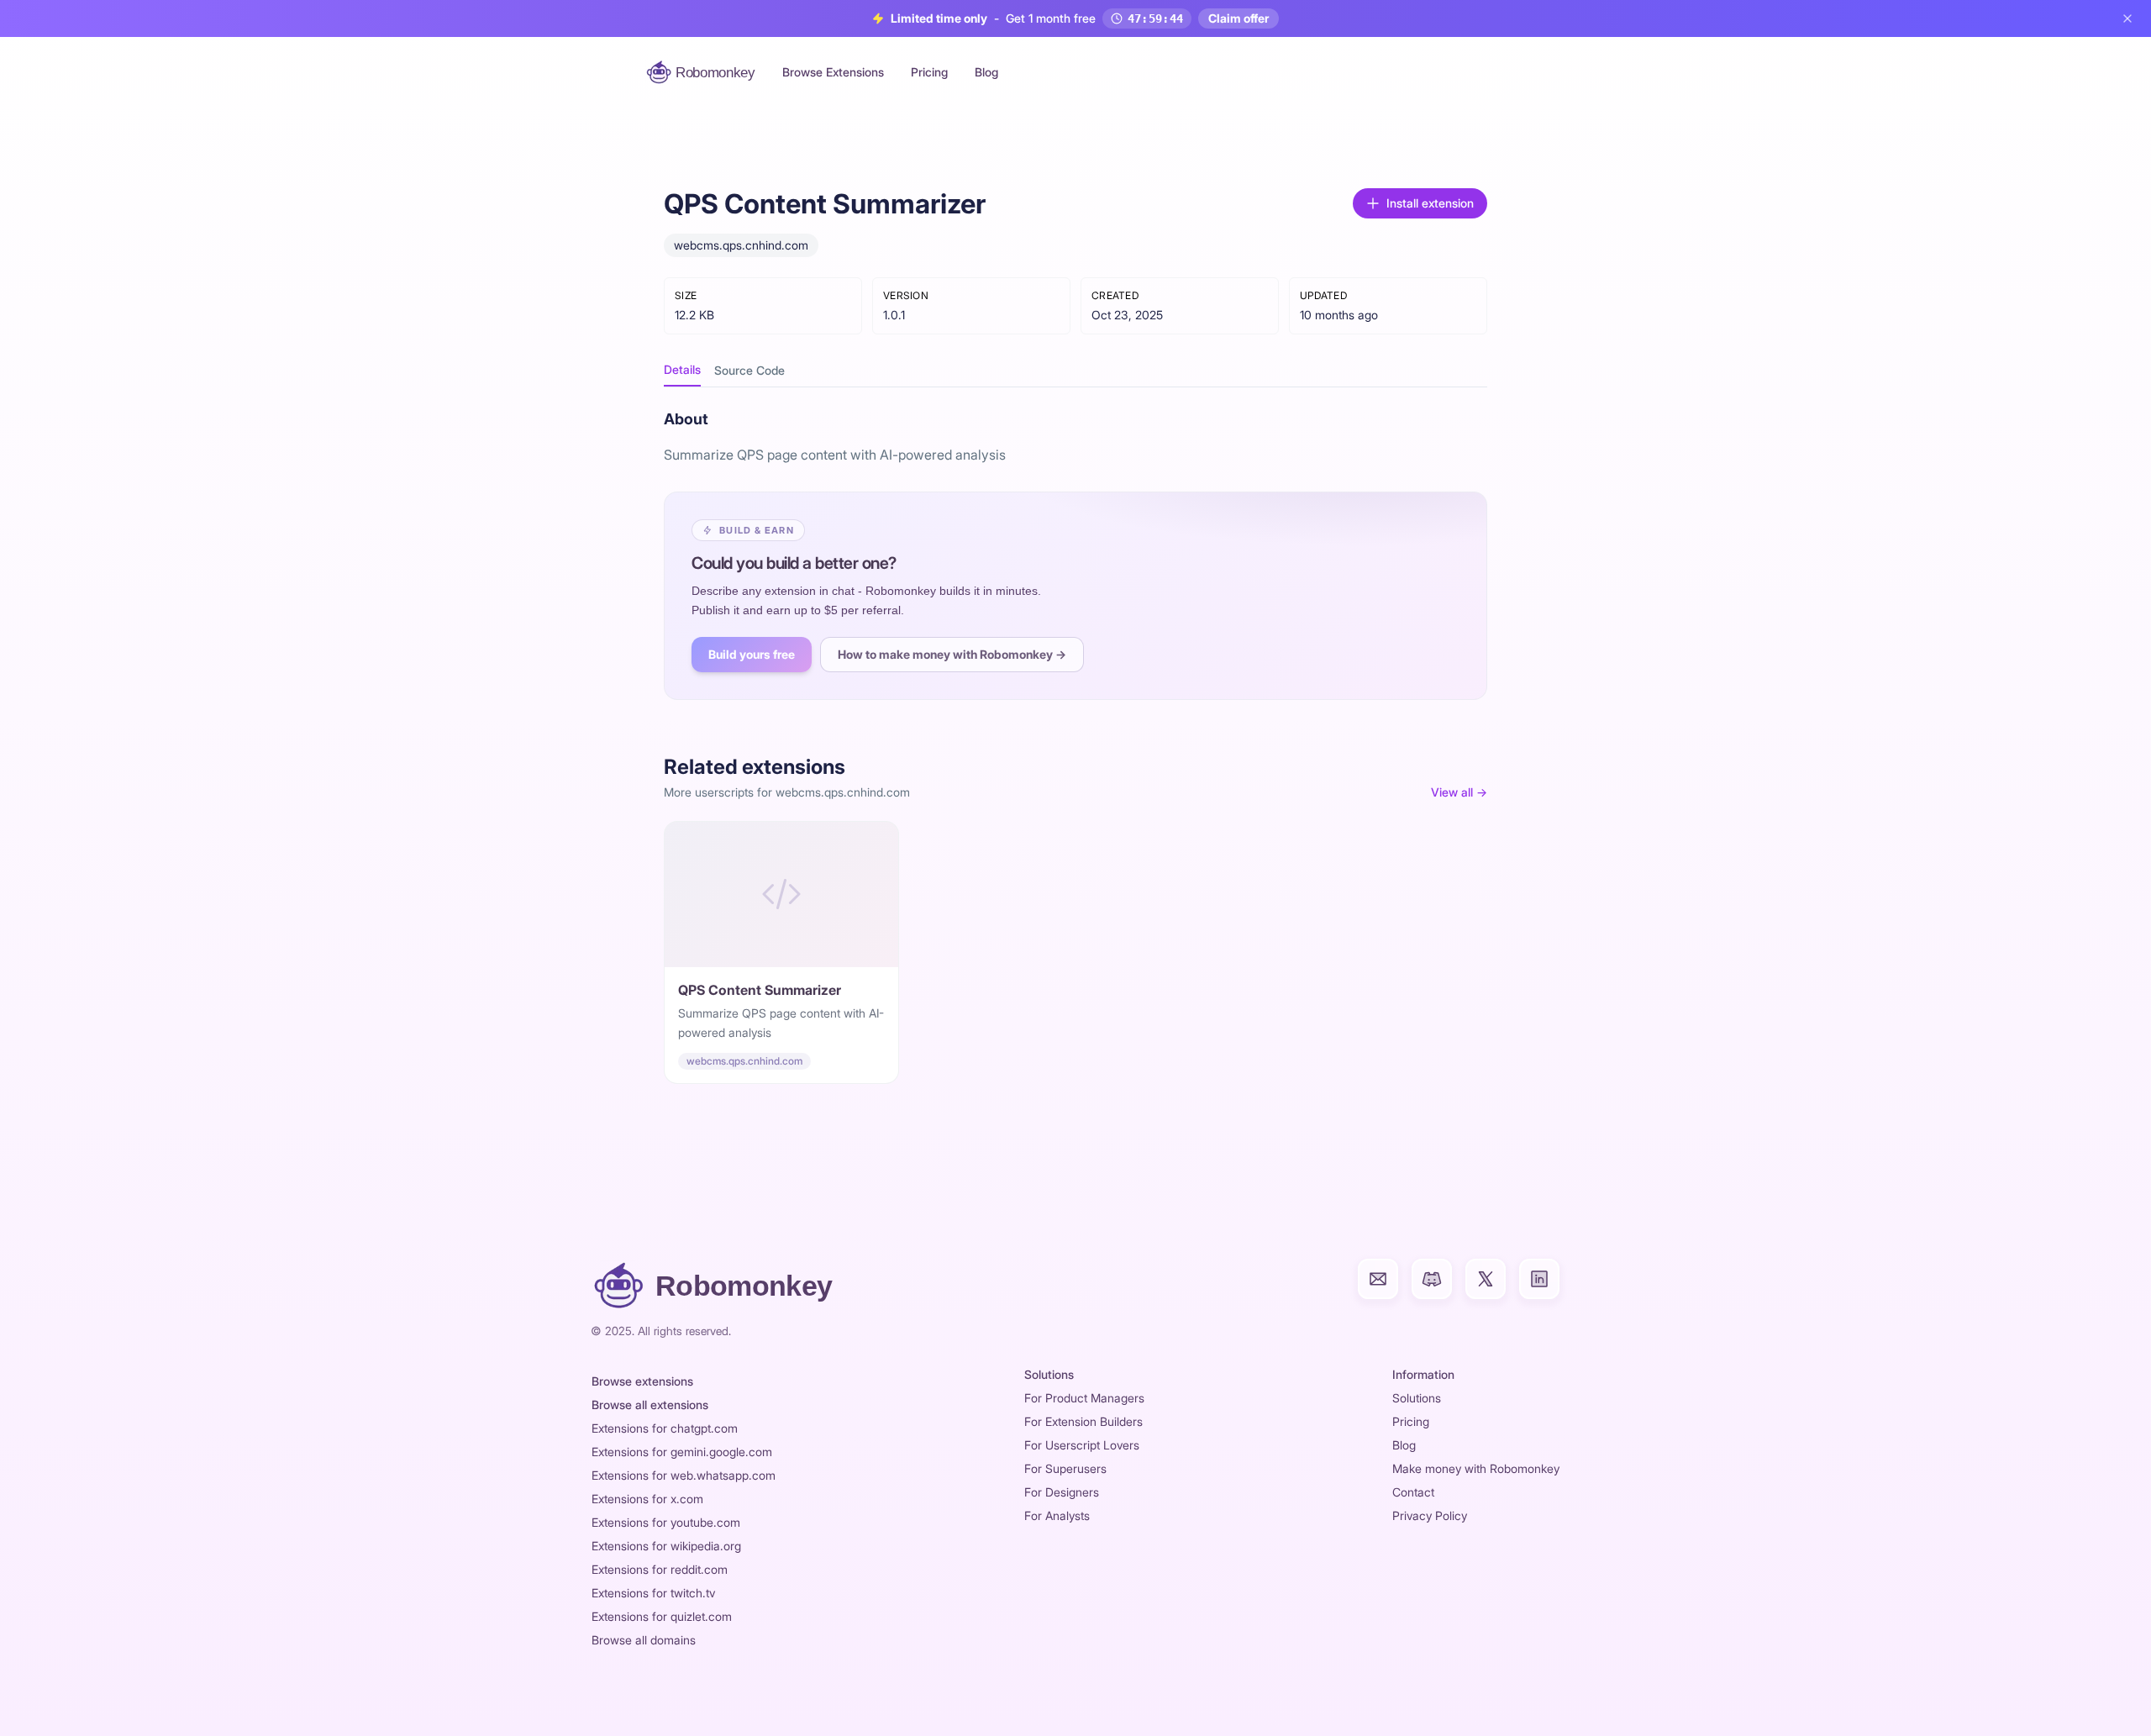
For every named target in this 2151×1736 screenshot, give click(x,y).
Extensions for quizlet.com (662, 1616)
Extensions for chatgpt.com (665, 1428)
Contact (1413, 1492)
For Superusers (1065, 1468)
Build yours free (752, 654)
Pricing (929, 72)
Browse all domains (644, 1640)
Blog (986, 72)
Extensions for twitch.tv (653, 1593)
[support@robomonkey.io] (1378, 1279)
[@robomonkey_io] (1486, 1279)
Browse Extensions (833, 72)
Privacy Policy (1430, 1515)
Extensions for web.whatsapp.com (684, 1475)
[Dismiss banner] (2127, 18)
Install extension (1430, 203)
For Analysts (1057, 1515)
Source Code (749, 370)
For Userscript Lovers (1082, 1445)
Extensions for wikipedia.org (666, 1546)
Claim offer (1239, 18)
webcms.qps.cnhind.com (741, 245)
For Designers (1062, 1492)
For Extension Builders (1083, 1421)
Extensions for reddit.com (660, 1569)
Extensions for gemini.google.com (682, 1452)
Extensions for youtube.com (666, 1522)
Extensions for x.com (647, 1499)
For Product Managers (1084, 1398)
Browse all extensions (650, 1405)
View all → (1459, 792)
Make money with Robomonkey (1476, 1468)
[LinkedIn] (1539, 1279)
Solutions (1417, 1398)
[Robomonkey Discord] (1432, 1279)
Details (682, 369)
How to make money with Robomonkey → (952, 654)
